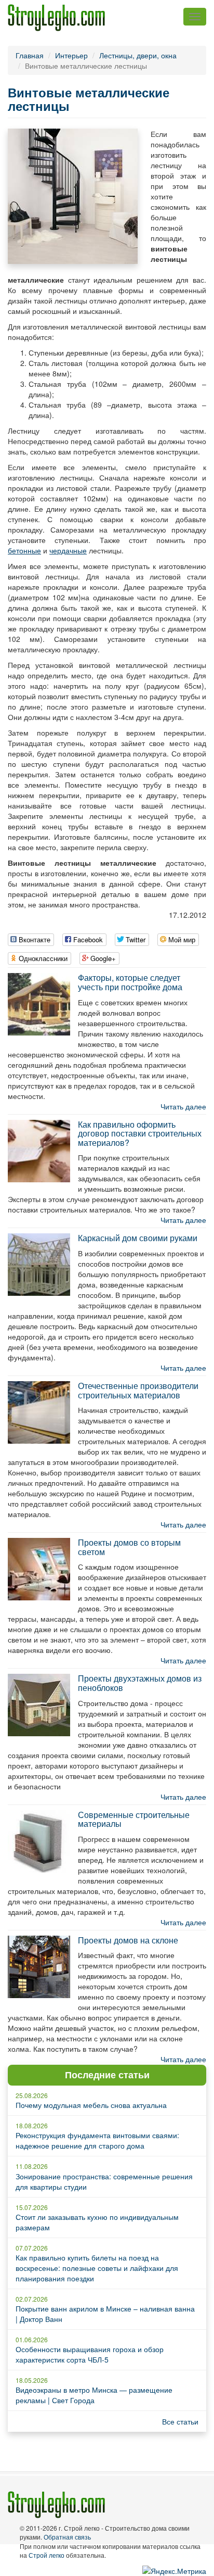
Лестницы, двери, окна (138, 55)
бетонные (24, 550)
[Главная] (56, 18)
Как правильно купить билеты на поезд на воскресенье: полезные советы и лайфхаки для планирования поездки (97, 2268)
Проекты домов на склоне (128, 1940)
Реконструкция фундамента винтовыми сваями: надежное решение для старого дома (97, 2140)
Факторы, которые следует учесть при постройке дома (130, 982)
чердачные (68, 550)
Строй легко (46, 2555)
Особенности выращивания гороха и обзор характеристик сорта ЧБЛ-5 (90, 2354)
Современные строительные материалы (134, 1819)
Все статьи (180, 2421)
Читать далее (183, 1106)
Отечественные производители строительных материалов (138, 1390)
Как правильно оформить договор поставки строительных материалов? (140, 1133)
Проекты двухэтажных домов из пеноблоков (140, 1683)
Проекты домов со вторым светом (129, 1547)
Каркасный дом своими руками (138, 1238)
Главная (30, 55)
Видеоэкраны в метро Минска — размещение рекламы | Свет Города (94, 2395)
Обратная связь (67, 2537)
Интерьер (71, 55)
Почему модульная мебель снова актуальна (91, 2105)
